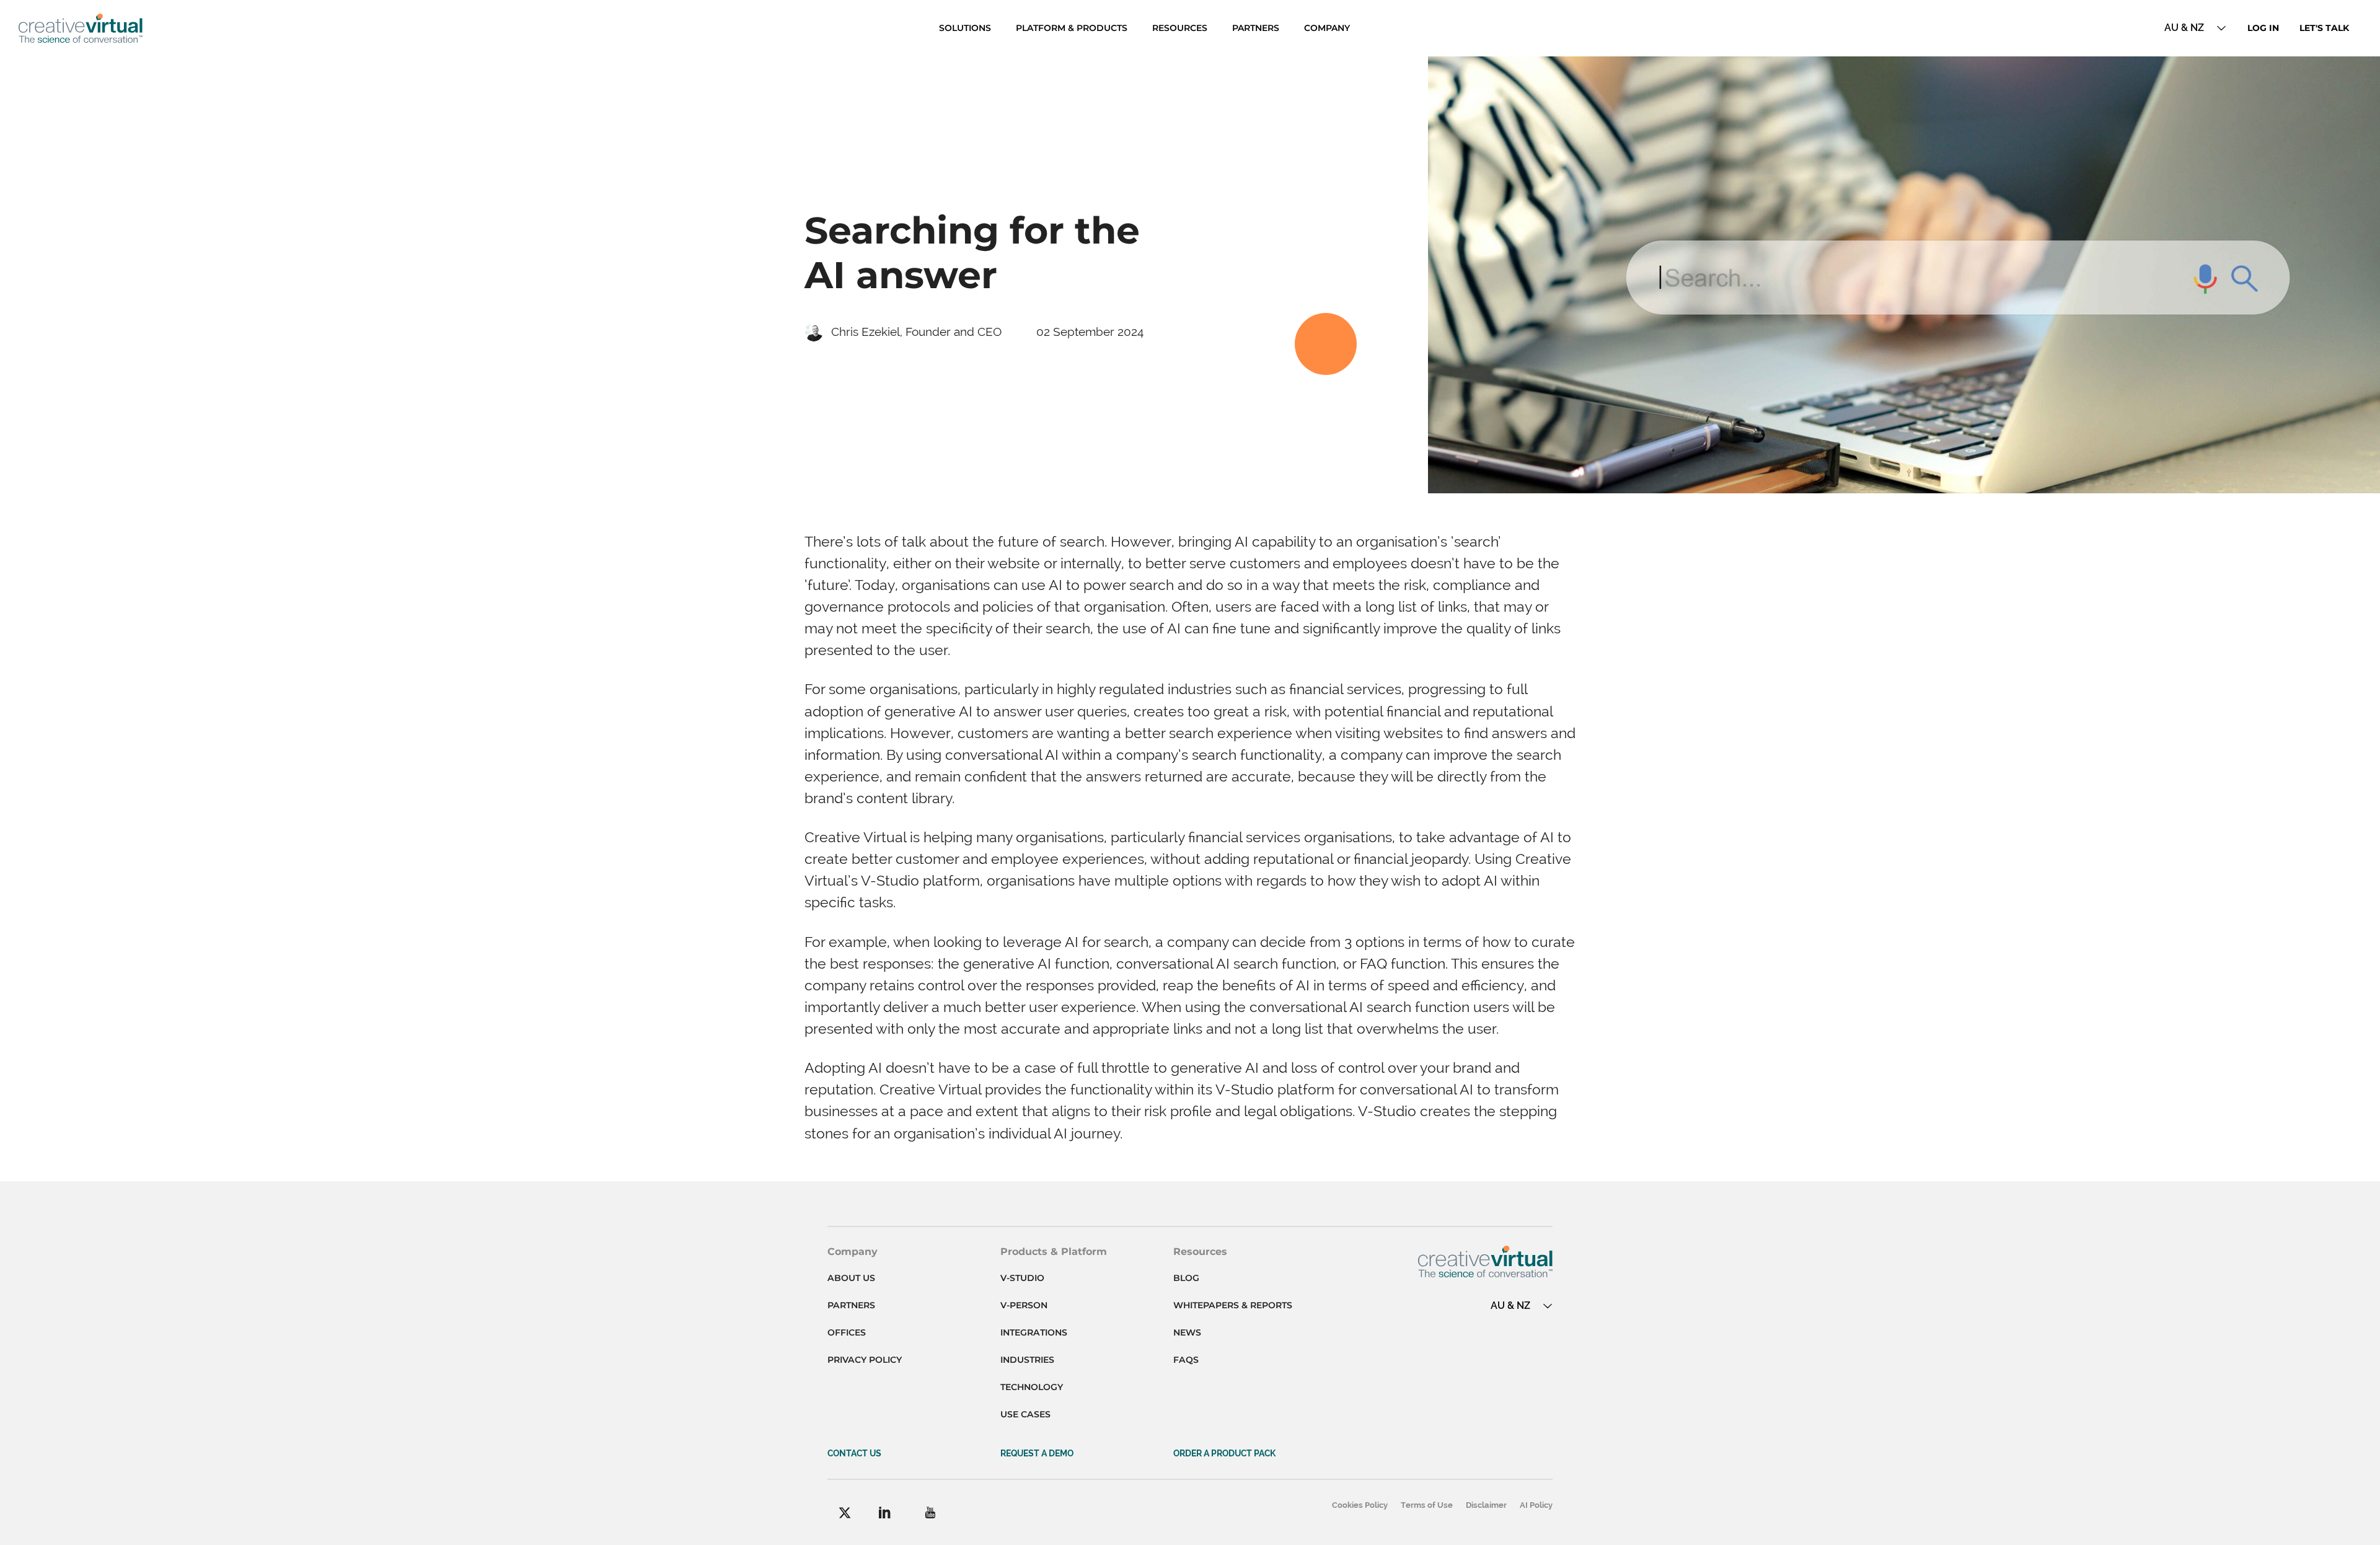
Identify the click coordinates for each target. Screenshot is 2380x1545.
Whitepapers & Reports (1233, 1305)
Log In (2263, 28)
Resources (1180, 28)
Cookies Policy (1360, 1505)
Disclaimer (1486, 1505)
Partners (1256, 28)
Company (1327, 28)
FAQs (1186, 1360)
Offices (847, 1332)
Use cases (1025, 1414)
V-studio (1022, 1278)
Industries (1027, 1360)
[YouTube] (930, 1512)
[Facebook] (845, 1513)
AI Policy (1536, 1505)
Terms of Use (1427, 1505)
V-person (1024, 1305)
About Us (851, 1278)
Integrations (1034, 1332)
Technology (1032, 1387)
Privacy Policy (865, 1360)
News (1187, 1332)
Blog (1186, 1278)
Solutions (965, 28)
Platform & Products (1072, 28)
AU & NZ (2184, 28)
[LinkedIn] (885, 1512)
